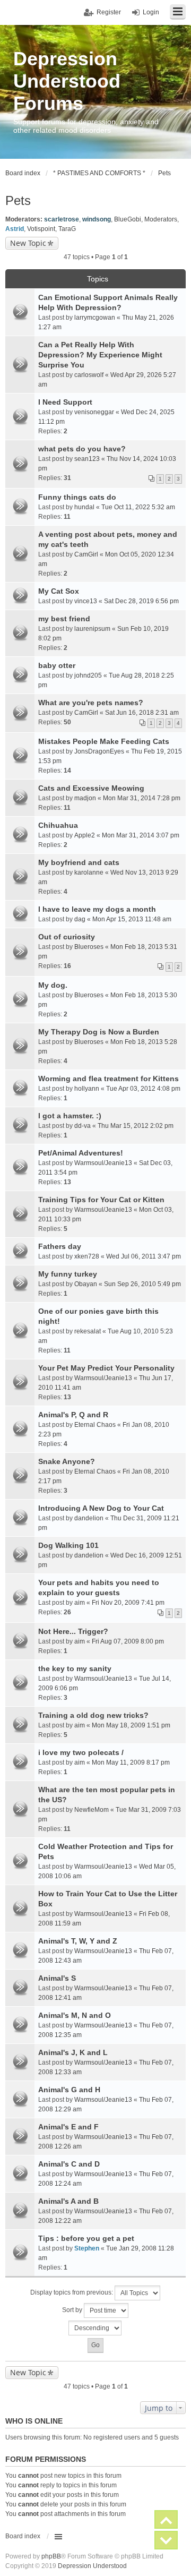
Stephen (87, 2248)
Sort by (73, 2310)
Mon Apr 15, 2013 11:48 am (132, 919)
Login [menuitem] (151, 12)
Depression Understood (92, 2566)
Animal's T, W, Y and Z (78, 1941)
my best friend (64, 619)
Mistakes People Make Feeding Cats (104, 741)
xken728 (87, 1256)
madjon (85, 798)
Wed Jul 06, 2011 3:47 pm (144, 1256)
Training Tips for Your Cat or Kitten (101, 1200)
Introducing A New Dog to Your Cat (101, 1508)
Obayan (86, 1284)
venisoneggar (94, 412)
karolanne (89, 872)
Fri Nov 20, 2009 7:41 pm (128, 1603)
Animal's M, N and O (75, 2015)
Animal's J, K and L (73, 2052)
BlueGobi (128, 219)
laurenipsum (92, 629)
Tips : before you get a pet (86, 2238)
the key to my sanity (75, 1668)
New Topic (28, 243)
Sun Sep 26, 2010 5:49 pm (142, 1284)
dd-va (83, 1126)
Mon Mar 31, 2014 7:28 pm (142, 798)
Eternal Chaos (95, 1425)
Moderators (161, 219)
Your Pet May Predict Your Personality (106, 1368)
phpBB (51, 2556)
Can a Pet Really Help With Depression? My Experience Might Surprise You (100, 355)
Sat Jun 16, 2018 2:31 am (142, 713)
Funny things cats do (77, 497)
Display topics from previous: (72, 2292)
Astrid (15, 229)
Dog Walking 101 (68, 1545)
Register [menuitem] (109, 12)
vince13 (86, 601)
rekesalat (88, 1331)
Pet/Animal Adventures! (81, 1153)
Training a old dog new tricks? (93, 1715)
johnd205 (88, 675)
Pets (18, 200)
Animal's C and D (69, 2164)
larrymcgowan (95, 318)
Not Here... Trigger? (73, 1631)
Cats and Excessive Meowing (91, 788)
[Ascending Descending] (95, 2328)
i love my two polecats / (81, 1752)
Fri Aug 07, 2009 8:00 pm (128, 1641)
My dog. (53, 985)
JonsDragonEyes (99, 751)
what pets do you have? (82, 449)
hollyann (87, 1089)
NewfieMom (92, 1810)
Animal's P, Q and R (73, 1415)
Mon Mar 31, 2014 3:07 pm (141, 835)
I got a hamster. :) (70, 1116)
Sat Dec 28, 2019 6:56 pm (141, 601)
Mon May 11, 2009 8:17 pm (131, 1762)
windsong (97, 219)
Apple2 (85, 835)
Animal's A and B (68, 2201)
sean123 (87, 459)
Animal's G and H (69, 2090)
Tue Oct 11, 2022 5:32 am (138, 507)
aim (80, 1603)
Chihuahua (58, 825)
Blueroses (89, 947)
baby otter (57, 665)
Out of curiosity (67, 937)
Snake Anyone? (67, 1461)
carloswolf (89, 375)
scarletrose (62, 219)
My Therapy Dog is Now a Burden (99, 1032)
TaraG (67, 229)
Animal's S (57, 1978)
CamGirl (86, 554)
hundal (84, 507)
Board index (23, 2536)
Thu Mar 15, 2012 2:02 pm (136, 1126)
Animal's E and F (68, 2127)
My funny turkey (68, 1274)
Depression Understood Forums (67, 81)
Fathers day (60, 1246)
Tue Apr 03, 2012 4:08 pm (143, 1089)
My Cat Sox (59, 591)
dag (80, 919)
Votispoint (41, 229)
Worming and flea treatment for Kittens (108, 1079)
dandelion (89, 1518)
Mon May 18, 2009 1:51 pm (131, 1725)
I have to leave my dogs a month (97, 909)
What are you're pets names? (91, 703)
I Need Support (65, 402)
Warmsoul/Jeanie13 (103, 1163)
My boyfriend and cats (79, 862)
